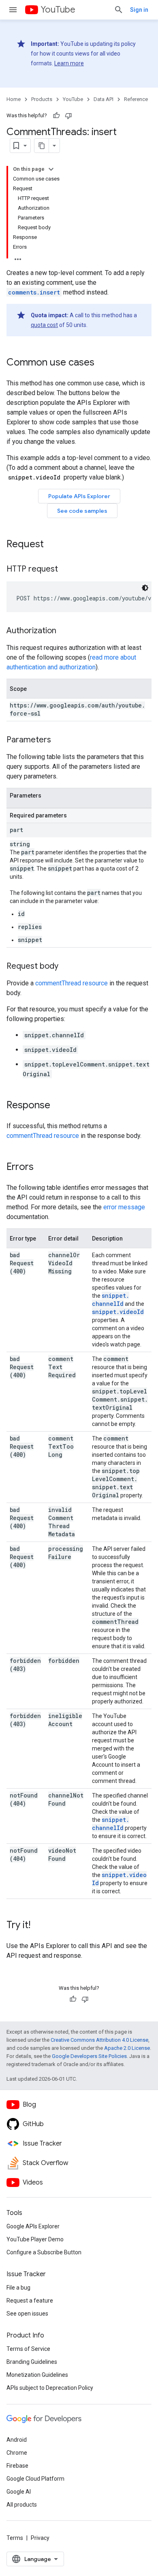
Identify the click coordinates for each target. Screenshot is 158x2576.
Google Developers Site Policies (89, 2056)
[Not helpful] (68, 116)
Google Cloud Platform (35, 2479)
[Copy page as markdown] (42, 146)
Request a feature (30, 2301)
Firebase (17, 2466)
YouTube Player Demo (35, 2239)
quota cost (44, 325)
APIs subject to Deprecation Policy (50, 2388)
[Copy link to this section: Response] (58, 1106)
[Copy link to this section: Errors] (42, 1168)
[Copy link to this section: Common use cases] (102, 363)
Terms (15, 2538)
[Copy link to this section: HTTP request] (66, 570)
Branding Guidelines (32, 2362)
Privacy (40, 2538)
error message (124, 1207)
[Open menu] (13, 10)
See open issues (27, 2314)
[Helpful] (56, 116)
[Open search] (119, 10)
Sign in (139, 10)
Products (42, 99)
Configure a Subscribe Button (44, 2252)
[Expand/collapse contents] (51, 169)
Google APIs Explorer (33, 2226)
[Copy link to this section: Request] (52, 545)
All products (22, 2505)
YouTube (58, 10)
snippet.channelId (111, 1300)
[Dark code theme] (145, 588)
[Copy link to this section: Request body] (66, 967)
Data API (104, 99)
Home (14, 99)
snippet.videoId (118, 1312)
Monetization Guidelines (37, 2375)
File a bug (18, 2288)
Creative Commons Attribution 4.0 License (99, 2040)
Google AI (19, 2492)
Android (17, 2440)
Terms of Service (28, 2349)
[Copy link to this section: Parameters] (59, 740)
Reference (136, 99)
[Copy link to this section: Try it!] (38, 1926)
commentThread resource (72, 983)
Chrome (17, 2453)
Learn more (69, 63)
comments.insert (34, 292)
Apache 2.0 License (127, 2048)
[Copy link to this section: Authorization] (64, 631)
